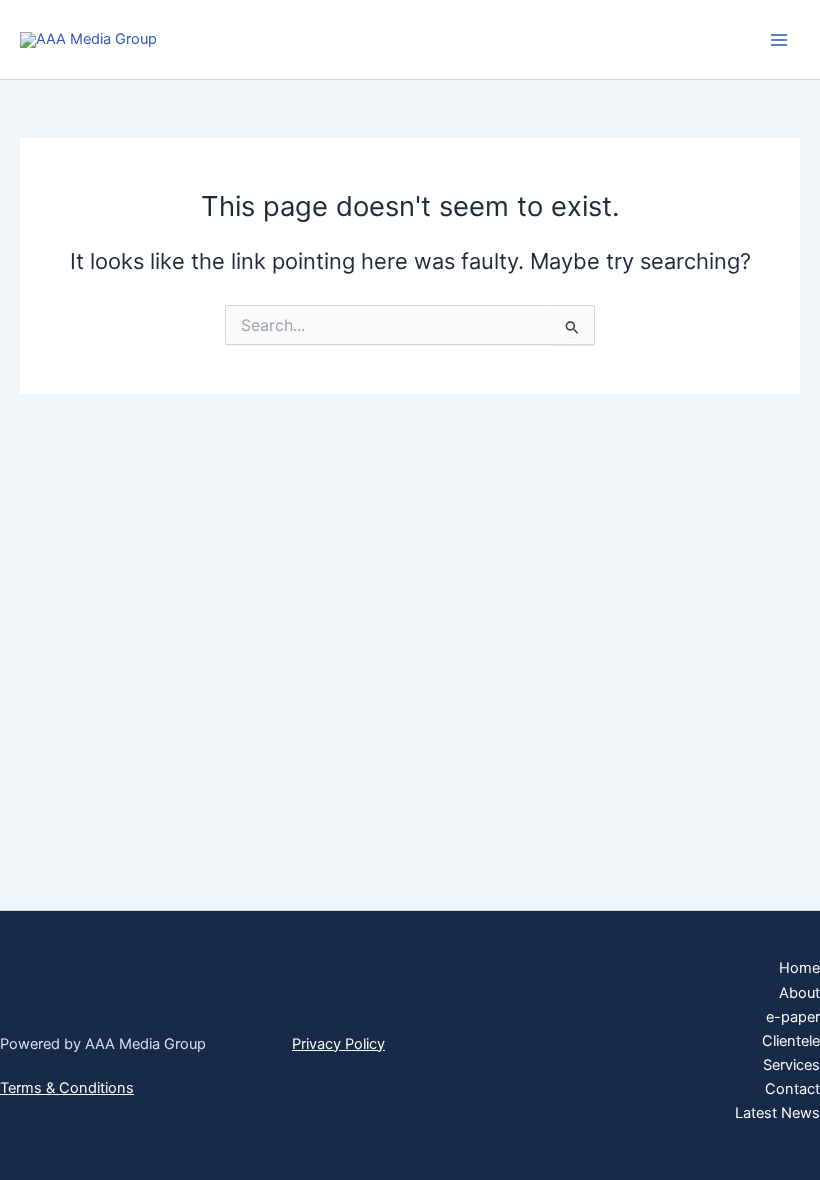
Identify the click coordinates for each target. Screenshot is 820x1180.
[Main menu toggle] (779, 40)
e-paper (793, 1017)
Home (799, 968)
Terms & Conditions (67, 1088)
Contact (792, 1089)
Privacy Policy (338, 1044)
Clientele (791, 1041)
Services (791, 1065)
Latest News (777, 1113)
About (799, 993)
